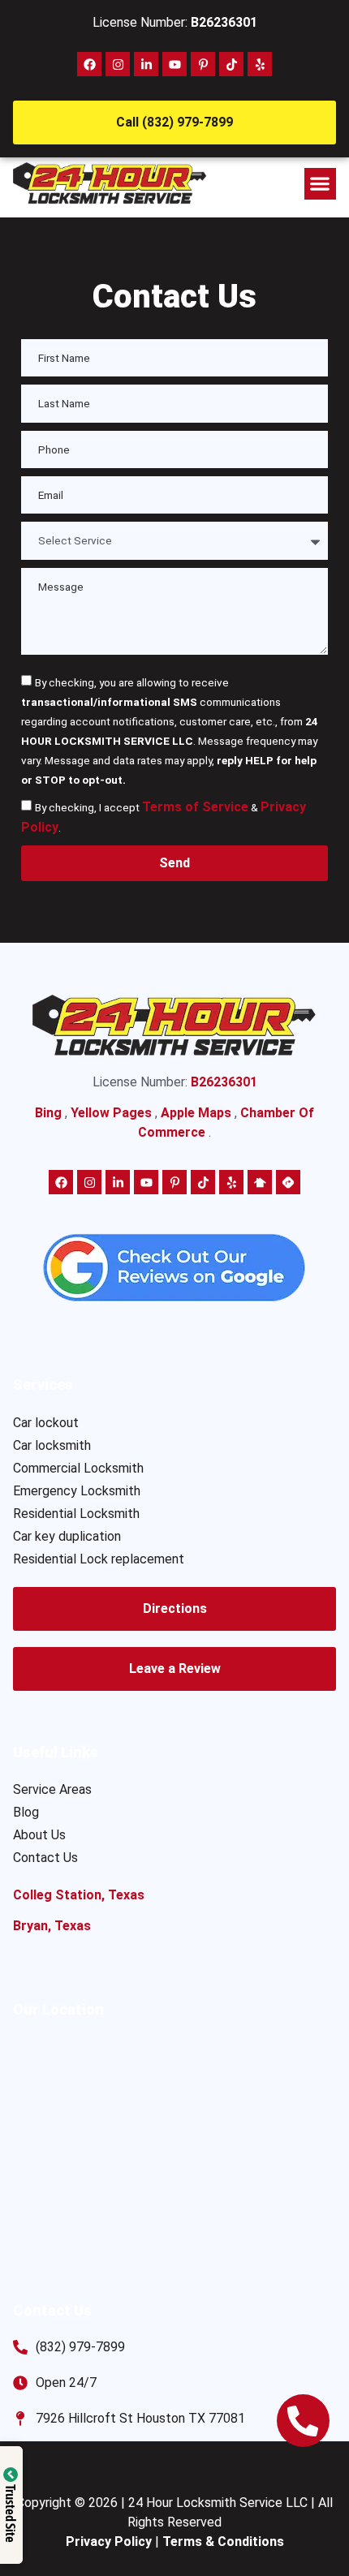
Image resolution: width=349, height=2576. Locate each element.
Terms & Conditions (223, 2542)
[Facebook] (89, 64)
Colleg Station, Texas (79, 1895)
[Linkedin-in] (146, 64)
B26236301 (224, 22)
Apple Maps (196, 1113)
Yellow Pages (111, 1113)
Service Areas (52, 1789)
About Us (39, 1835)
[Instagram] (118, 64)
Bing (48, 1113)
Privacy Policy (109, 2542)
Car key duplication (67, 1536)
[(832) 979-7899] (20, 2347)
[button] (320, 184)
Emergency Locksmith (77, 1491)
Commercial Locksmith (78, 1468)
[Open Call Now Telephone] (303, 2421)
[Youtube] (174, 64)
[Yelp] (260, 64)
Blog (26, 1812)
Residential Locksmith (76, 1514)
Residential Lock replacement (99, 1559)
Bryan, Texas (52, 1926)
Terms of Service (195, 807)
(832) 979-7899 (80, 2347)
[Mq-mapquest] (288, 1182)
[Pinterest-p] (203, 64)
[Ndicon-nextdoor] (260, 1182)
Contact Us (45, 1858)
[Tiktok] (231, 64)
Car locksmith (52, 1445)
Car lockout (46, 1423)
